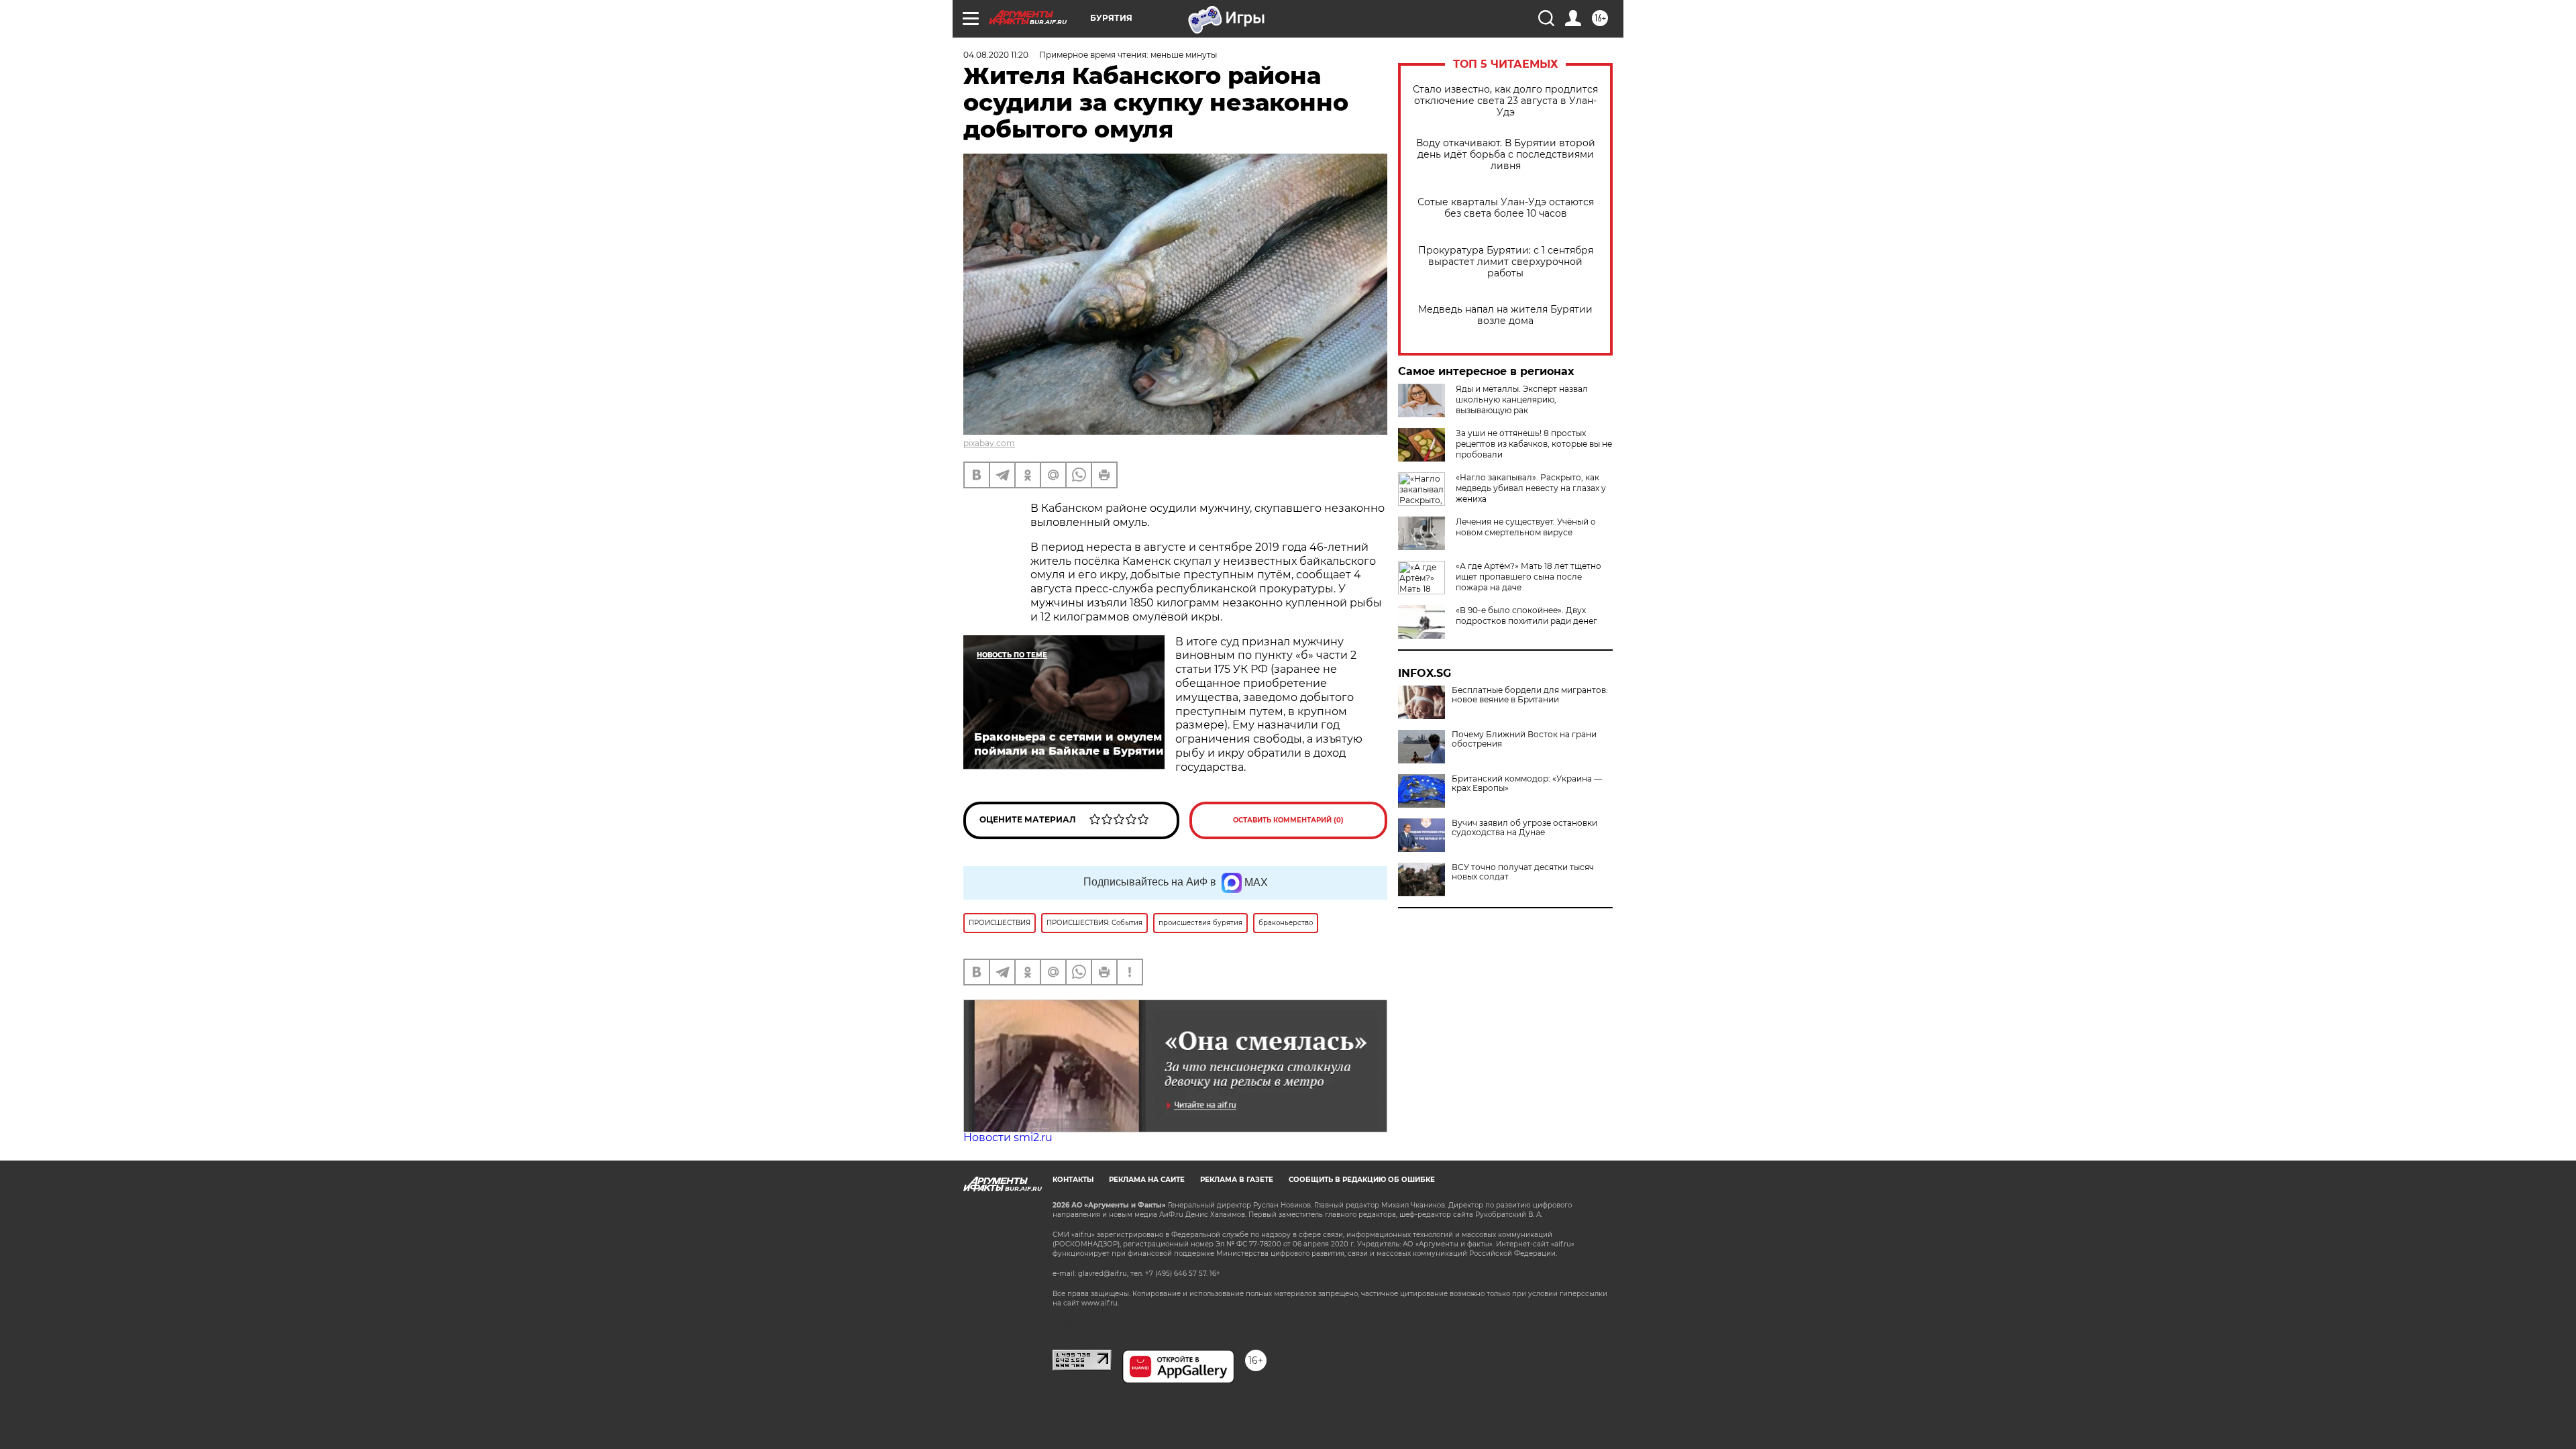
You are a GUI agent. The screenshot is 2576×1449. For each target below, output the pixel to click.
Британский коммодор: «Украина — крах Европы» (1527, 784)
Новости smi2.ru (1008, 1137)
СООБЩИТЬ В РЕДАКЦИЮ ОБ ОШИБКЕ (1362, 1180)
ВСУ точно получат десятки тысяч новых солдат (1523, 872)
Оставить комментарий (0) (1288, 820)
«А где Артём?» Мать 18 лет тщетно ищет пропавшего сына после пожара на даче (1528, 577)
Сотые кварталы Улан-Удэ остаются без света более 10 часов (1506, 208)
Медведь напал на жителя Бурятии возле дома (1505, 315)
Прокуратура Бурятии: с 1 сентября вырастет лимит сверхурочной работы (1506, 262)
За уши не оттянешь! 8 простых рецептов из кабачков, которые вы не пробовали (1534, 444)
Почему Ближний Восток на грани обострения (1524, 739)
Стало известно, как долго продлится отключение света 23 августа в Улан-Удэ (1505, 101)
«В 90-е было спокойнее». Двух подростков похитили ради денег (1526, 615)
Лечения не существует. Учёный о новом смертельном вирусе (1526, 527)
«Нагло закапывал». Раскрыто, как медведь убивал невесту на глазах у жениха (1531, 488)
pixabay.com (989, 443)
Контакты (1073, 1180)
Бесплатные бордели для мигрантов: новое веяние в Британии (1530, 695)
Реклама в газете (1237, 1180)
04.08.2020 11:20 (996, 55)
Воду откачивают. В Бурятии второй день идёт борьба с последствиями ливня (1506, 155)
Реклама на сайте (1147, 1180)
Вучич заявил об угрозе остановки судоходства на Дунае (1524, 828)
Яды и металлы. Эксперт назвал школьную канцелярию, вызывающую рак (1522, 399)
